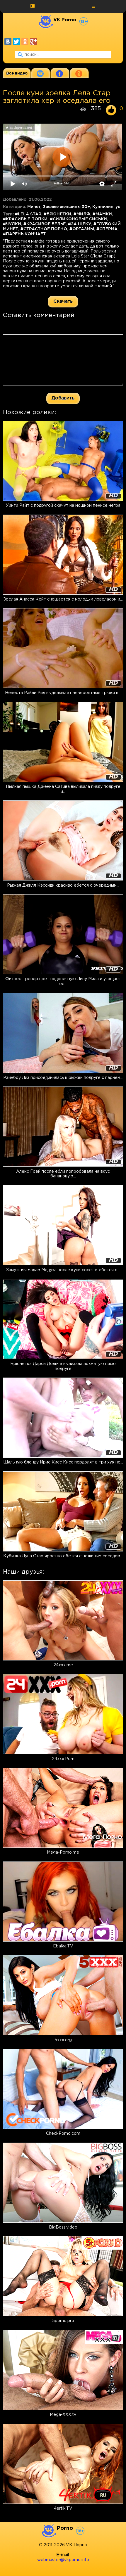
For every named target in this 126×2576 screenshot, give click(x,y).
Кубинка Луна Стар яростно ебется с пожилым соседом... (63, 1556)
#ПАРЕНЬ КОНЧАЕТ (24, 234)
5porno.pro (63, 2321)
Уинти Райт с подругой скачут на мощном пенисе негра (63, 506)
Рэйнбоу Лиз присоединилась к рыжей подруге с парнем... (63, 1078)
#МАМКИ (102, 214)
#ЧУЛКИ (12, 224)
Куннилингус (106, 207)
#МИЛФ (82, 214)
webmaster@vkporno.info (63, 2560)
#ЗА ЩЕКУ (80, 224)
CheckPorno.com (63, 2134)
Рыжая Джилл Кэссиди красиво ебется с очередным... (63, 885)
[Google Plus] (33, 41)
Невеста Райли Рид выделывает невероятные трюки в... (63, 693)
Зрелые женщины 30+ (66, 207)
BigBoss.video (63, 2227)
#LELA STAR (28, 214)
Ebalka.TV (63, 1946)
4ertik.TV (63, 2508)
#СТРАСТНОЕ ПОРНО (44, 229)
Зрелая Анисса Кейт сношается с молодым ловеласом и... (63, 599)
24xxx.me (63, 1665)
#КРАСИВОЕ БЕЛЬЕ (45, 224)
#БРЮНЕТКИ (57, 214)
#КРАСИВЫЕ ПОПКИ (25, 219)
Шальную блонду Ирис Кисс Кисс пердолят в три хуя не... (63, 1462)
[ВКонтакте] (8, 41)
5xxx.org (63, 2040)
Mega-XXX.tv (63, 2415)
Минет (34, 207)
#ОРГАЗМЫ (82, 229)
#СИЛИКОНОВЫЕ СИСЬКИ (78, 219)
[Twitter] (16, 41)
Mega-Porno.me (63, 1852)
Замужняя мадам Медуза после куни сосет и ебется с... (63, 1270)
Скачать (63, 301)
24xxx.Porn (63, 1759)
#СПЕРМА (107, 229)
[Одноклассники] (25, 41)
